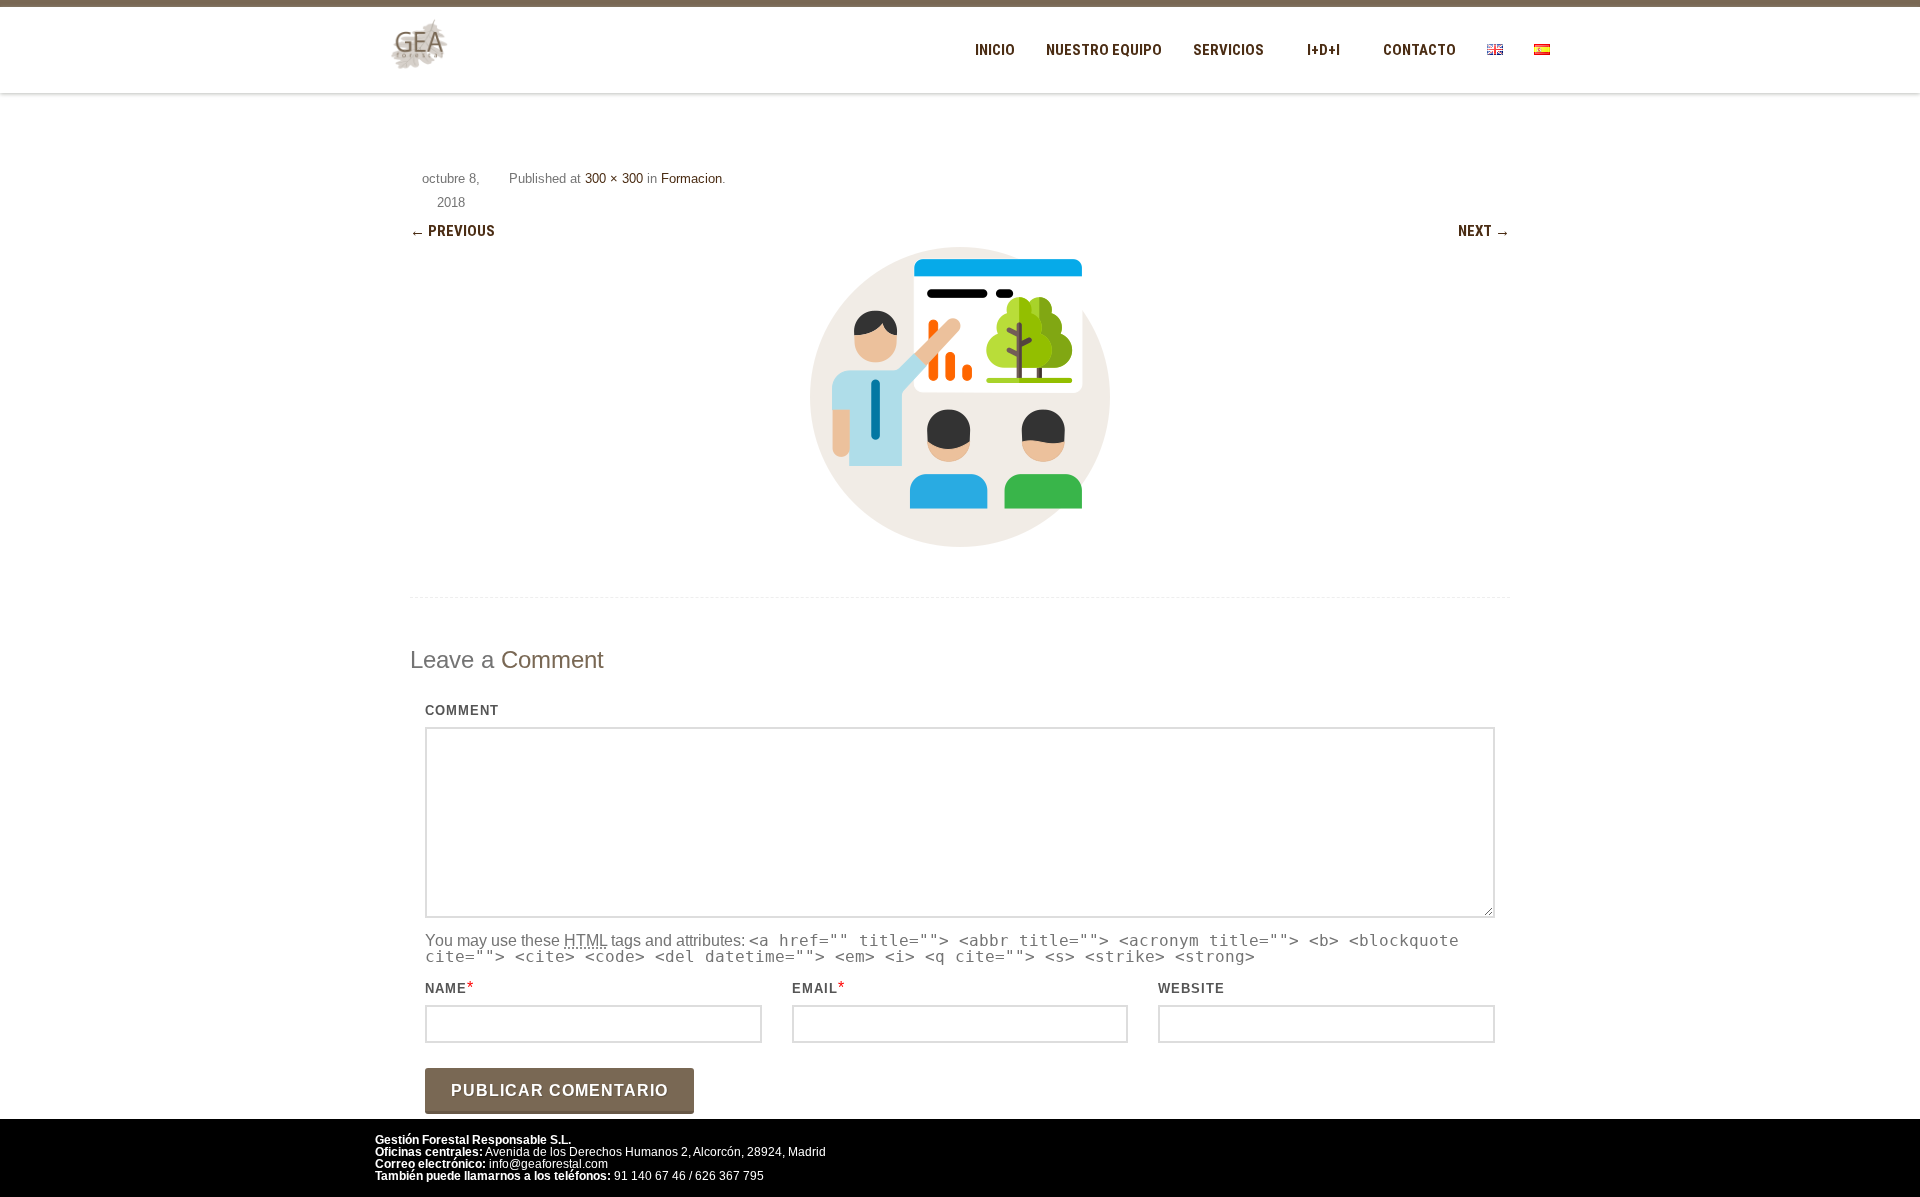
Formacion (691, 178)
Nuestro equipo (1104, 50)
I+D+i (1323, 50)
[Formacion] (960, 397)
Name (446, 988)
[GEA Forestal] (415, 81)
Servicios (1228, 50)
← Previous (452, 231)
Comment (462, 710)
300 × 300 (614, 178)
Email (815, 988)
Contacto (1419, 50)
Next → (1484, 231)
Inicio (995, 50)
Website (1191, 988)
